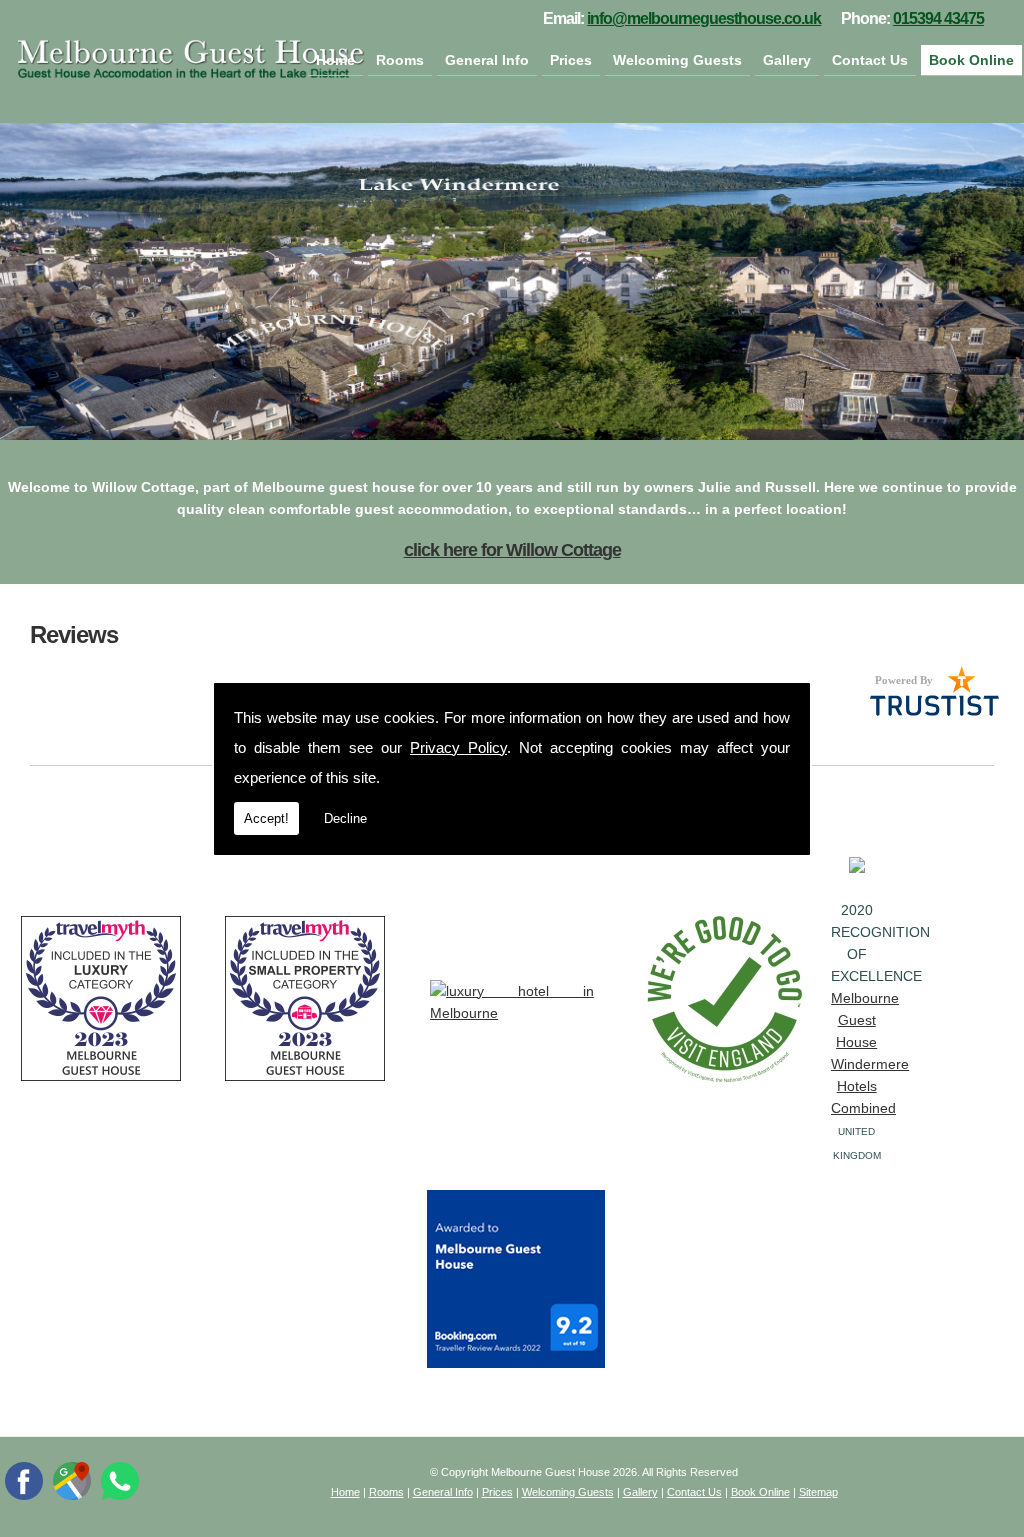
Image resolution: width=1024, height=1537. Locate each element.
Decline (345, 818)
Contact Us (870, 60)
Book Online (971, 60)
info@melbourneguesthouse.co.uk (704, 18)
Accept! (266, 818)
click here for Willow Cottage (512, 550)
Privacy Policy (458, 747)
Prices (571, 60)
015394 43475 (938, 18)
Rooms (400, 60)
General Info (487, 60)
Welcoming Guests (677, 60)
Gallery (787, 60)
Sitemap (818, 1492)
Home (335, 60)
